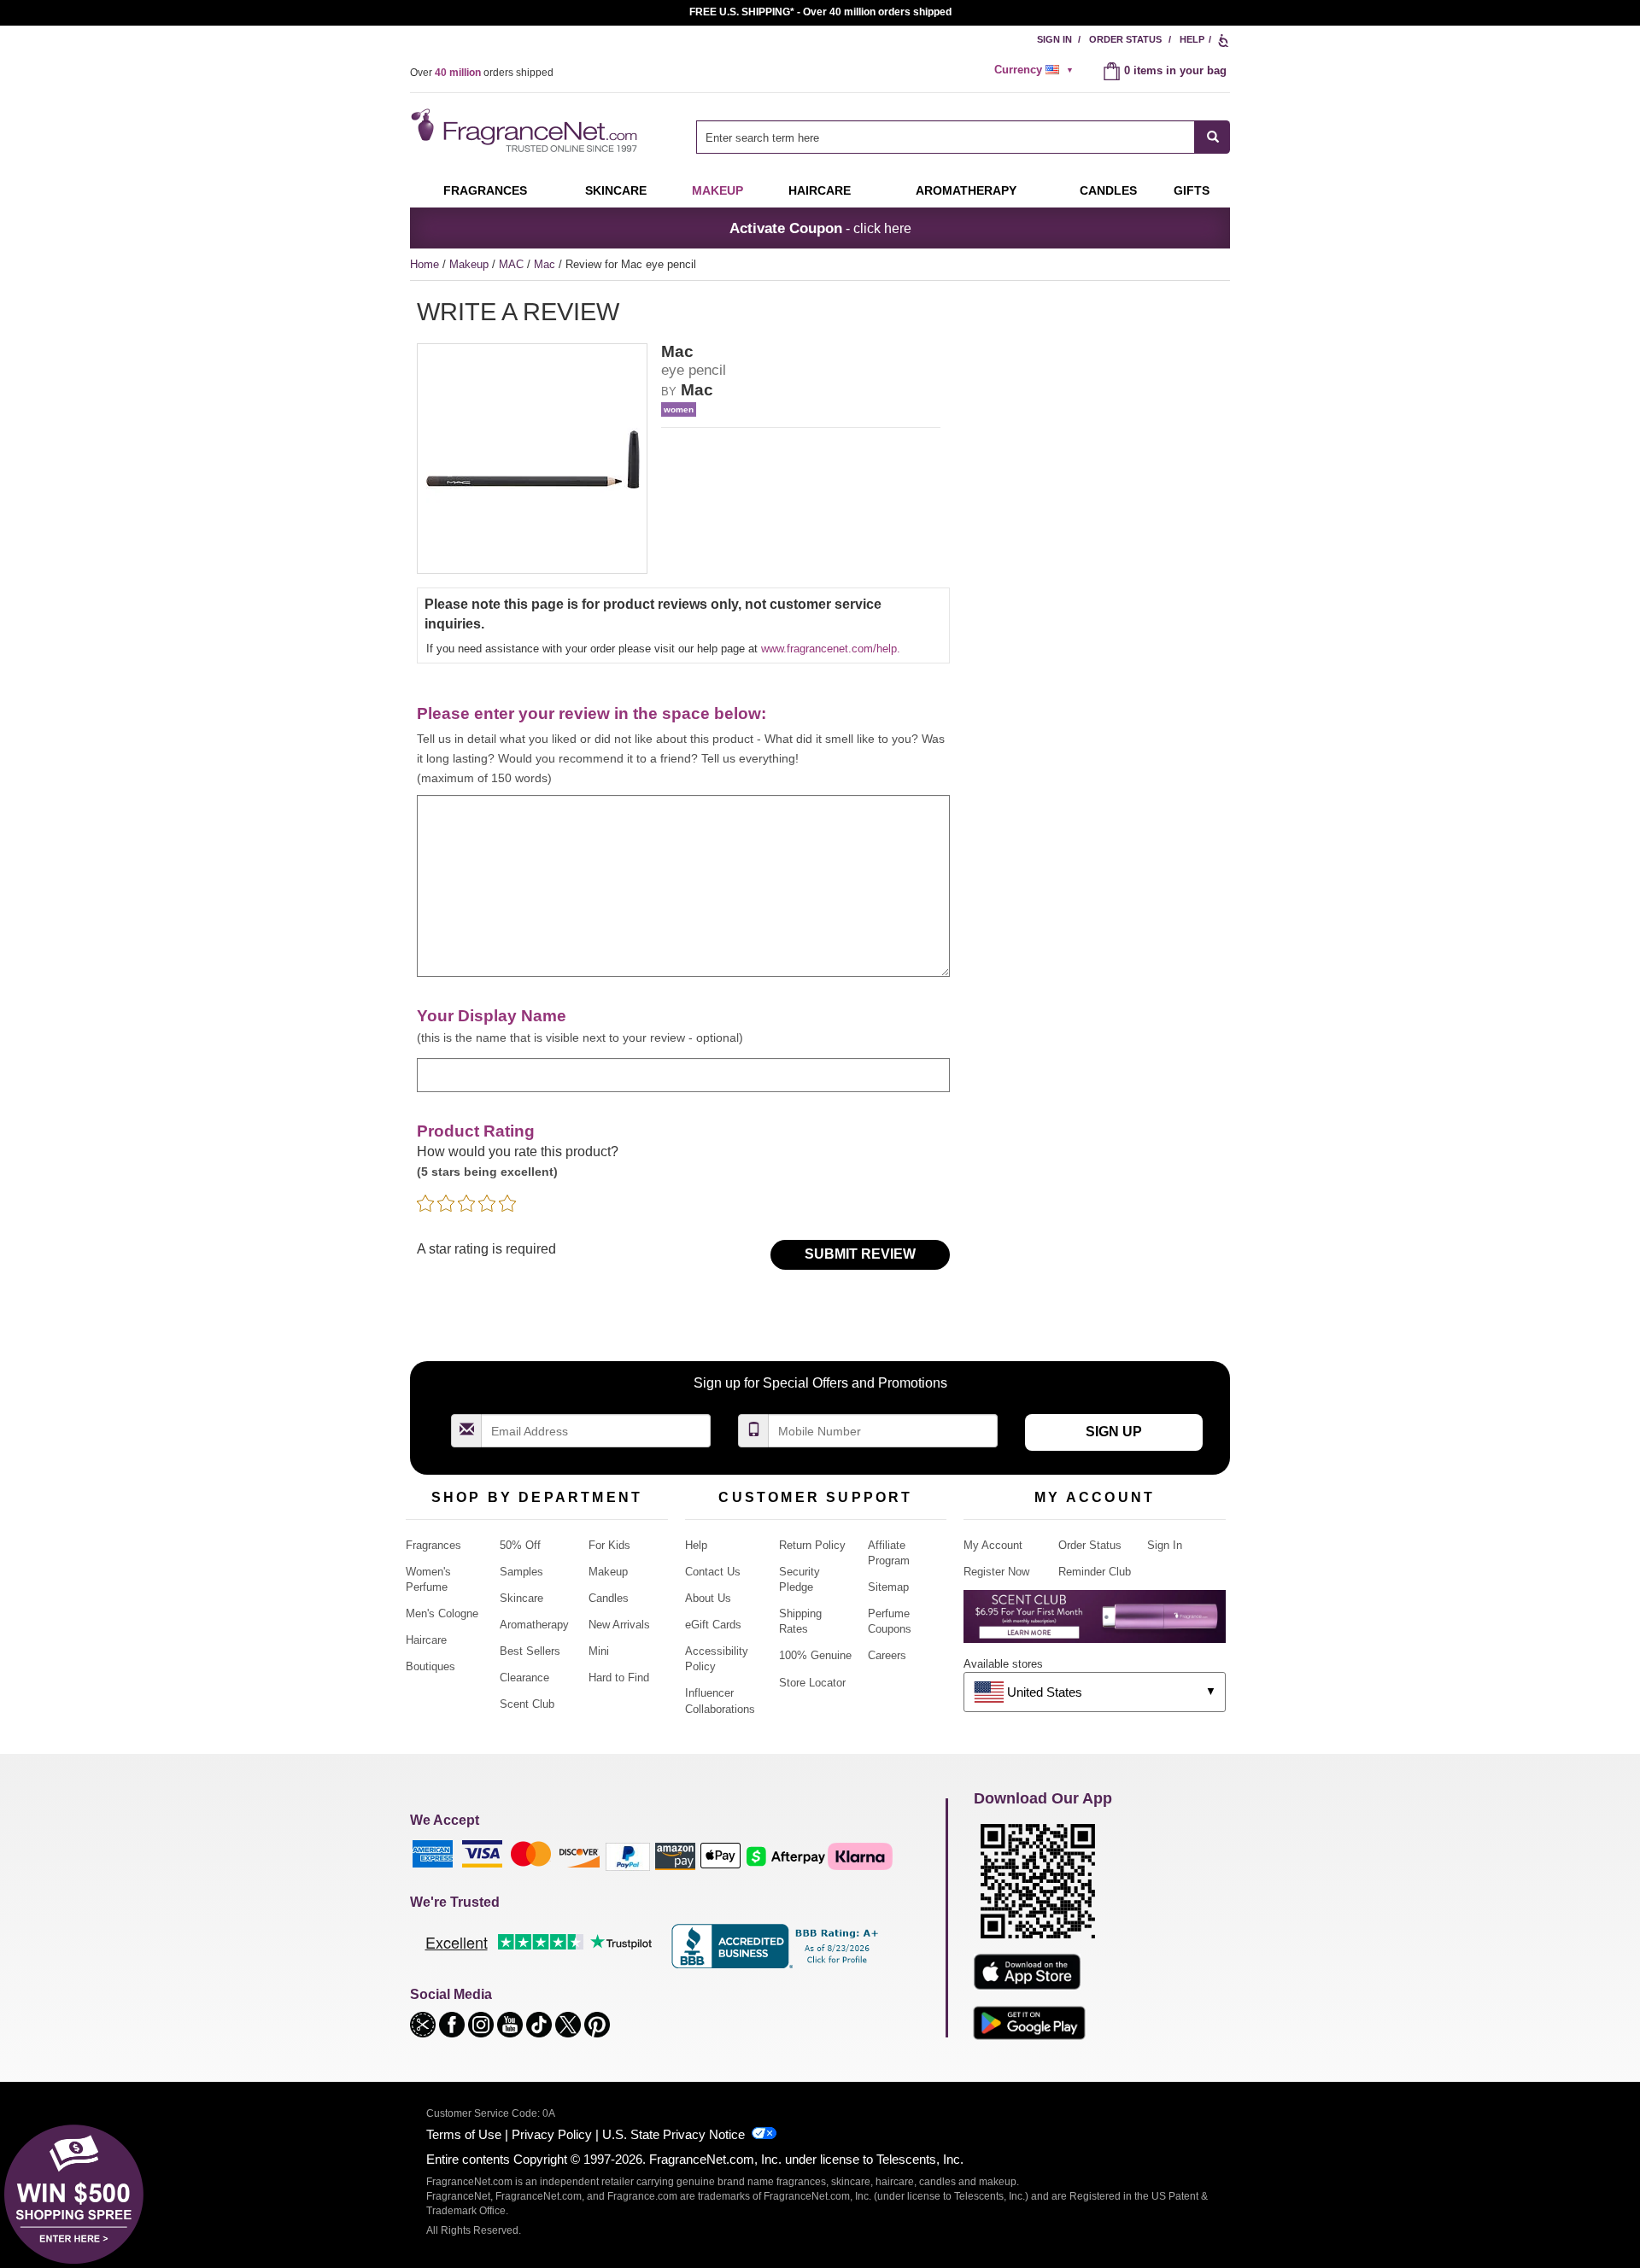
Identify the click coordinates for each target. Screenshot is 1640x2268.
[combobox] (963, 137)
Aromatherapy (534, 1625)
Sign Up (1114, 1432)
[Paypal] (628, 1856)
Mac (546, 264)
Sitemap (888, 1587)
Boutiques (430, 1666)
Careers (887, 1655)
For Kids (609, 1545)
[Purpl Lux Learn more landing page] (1095, 1623)
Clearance (524, 1678)
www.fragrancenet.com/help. (831, 649)
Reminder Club (1095, 1572)
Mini (599, 1651)
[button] (425, 2023)
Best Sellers (530, 1651)
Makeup (717, 190)
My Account (993, 1545)
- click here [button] (820, 228)
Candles (609, 1598)
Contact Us (713, 1572)
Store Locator (812, 1683)
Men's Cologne (442, 1613)
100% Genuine (815, 1655)
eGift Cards (713, 1625)
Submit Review (860, 1254)
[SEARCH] (1212, 137)
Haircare (820, 190)
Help (1192, 39)
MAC (513, 264)
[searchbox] (946, 137)
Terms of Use (464, 2134)
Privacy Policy (552, 2134)
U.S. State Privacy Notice (674, 2134)
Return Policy (812, 1545)
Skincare (616, 190)
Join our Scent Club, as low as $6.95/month (820, 12)
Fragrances (485, 190)
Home (425, 264)
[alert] (1036, 70)
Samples (521, 1572)
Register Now (996, 1572)
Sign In (1054, 39)
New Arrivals (619, 1625)
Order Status (1125, 39)
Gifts (1192, 190)
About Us (708, 1598)
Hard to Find (619, 1678)
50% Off (520, 1545)
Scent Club (527, 1704)
